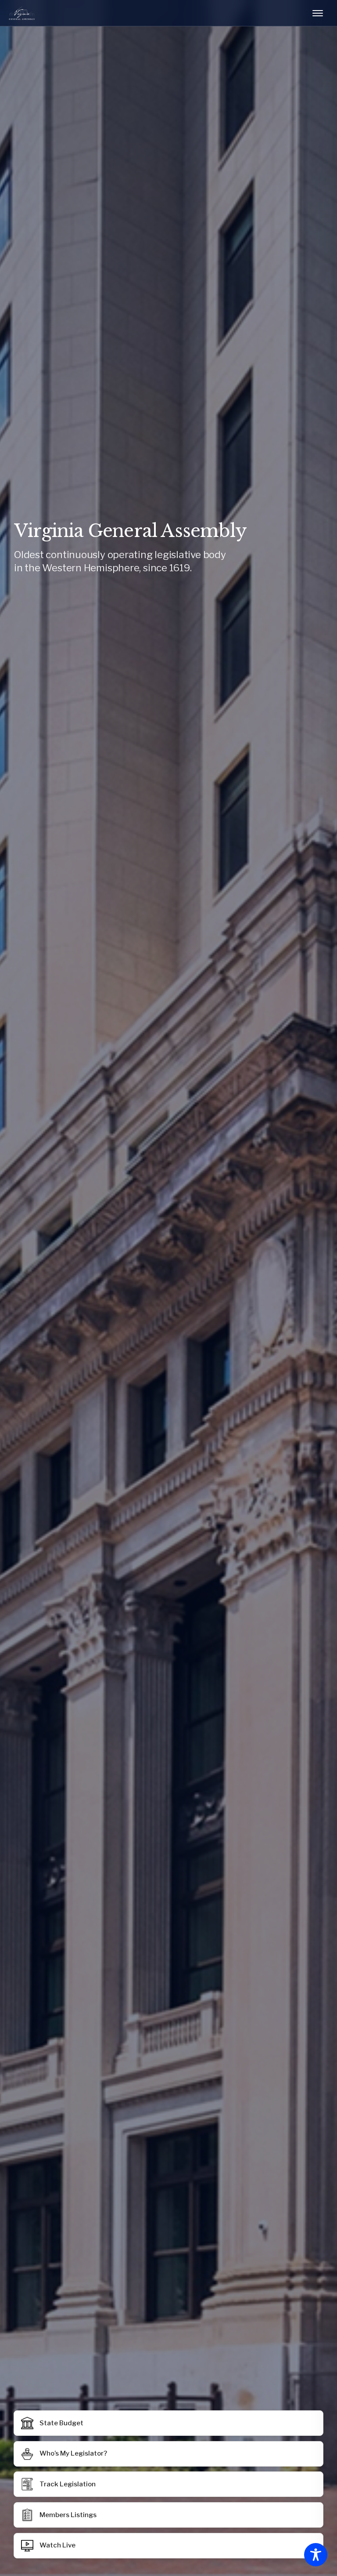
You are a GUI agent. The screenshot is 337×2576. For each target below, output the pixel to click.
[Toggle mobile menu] (318, 13)
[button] (169, 2515)
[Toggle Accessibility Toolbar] (316, 2555)
